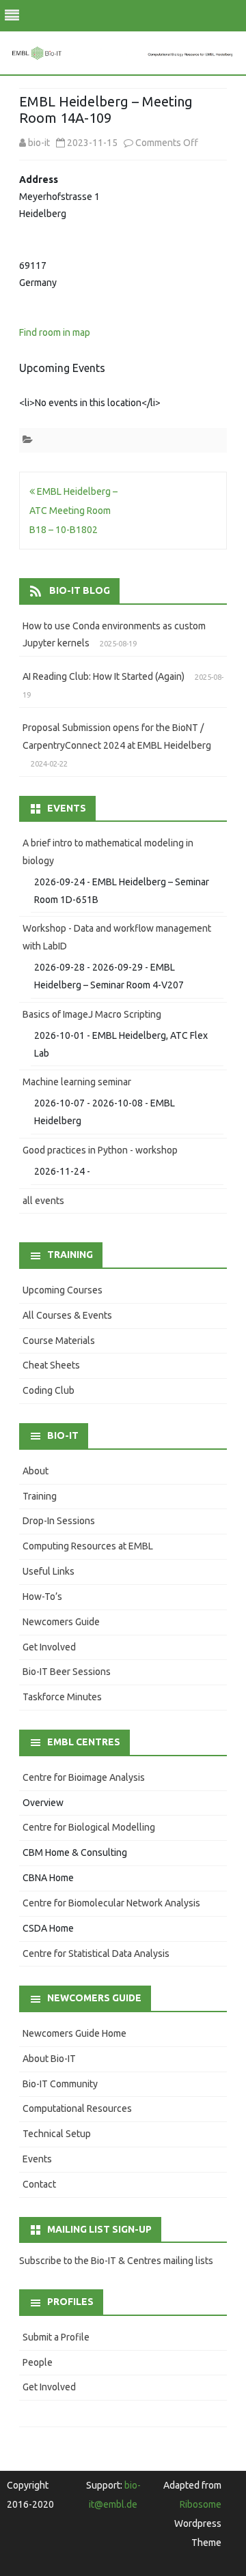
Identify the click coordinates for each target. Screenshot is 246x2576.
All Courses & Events (67, 1315)
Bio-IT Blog (80, 590)
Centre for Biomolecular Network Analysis (111, 1903)
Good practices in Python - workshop (100, 1150)
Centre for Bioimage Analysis (84, 1777)
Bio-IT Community (60, 2084)
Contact (39, 2184)
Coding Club (49, 1390)
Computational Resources (77, 2108)
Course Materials (59, 1341)
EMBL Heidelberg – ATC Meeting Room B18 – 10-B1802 (73, 511)
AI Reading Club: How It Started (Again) (104, 676)
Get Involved (49, 1647)
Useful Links (49, 1571)
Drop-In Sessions (59, 1521)
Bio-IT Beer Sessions (67, 1672)
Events (37, 2159)
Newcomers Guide (61, 1622)
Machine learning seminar (77, 1082)
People (38, 2362)
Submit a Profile (56, 2337)
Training (40, 1496)
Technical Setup (57, 2134)
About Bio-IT (49, 2059)
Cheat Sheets (51, 1365)
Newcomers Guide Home (74, 2033)
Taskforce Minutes (62, 1697)
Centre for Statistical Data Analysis (96, 1954)
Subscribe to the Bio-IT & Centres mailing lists (116, 2261)
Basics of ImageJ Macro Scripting (92, 1014)
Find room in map (55, 332)
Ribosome (201, 2504)
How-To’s (42, 1597)
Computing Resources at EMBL (88, 1546)
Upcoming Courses (63, 1290)
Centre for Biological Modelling (89, 1827)
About (36, 1471)
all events (43, 1201)
